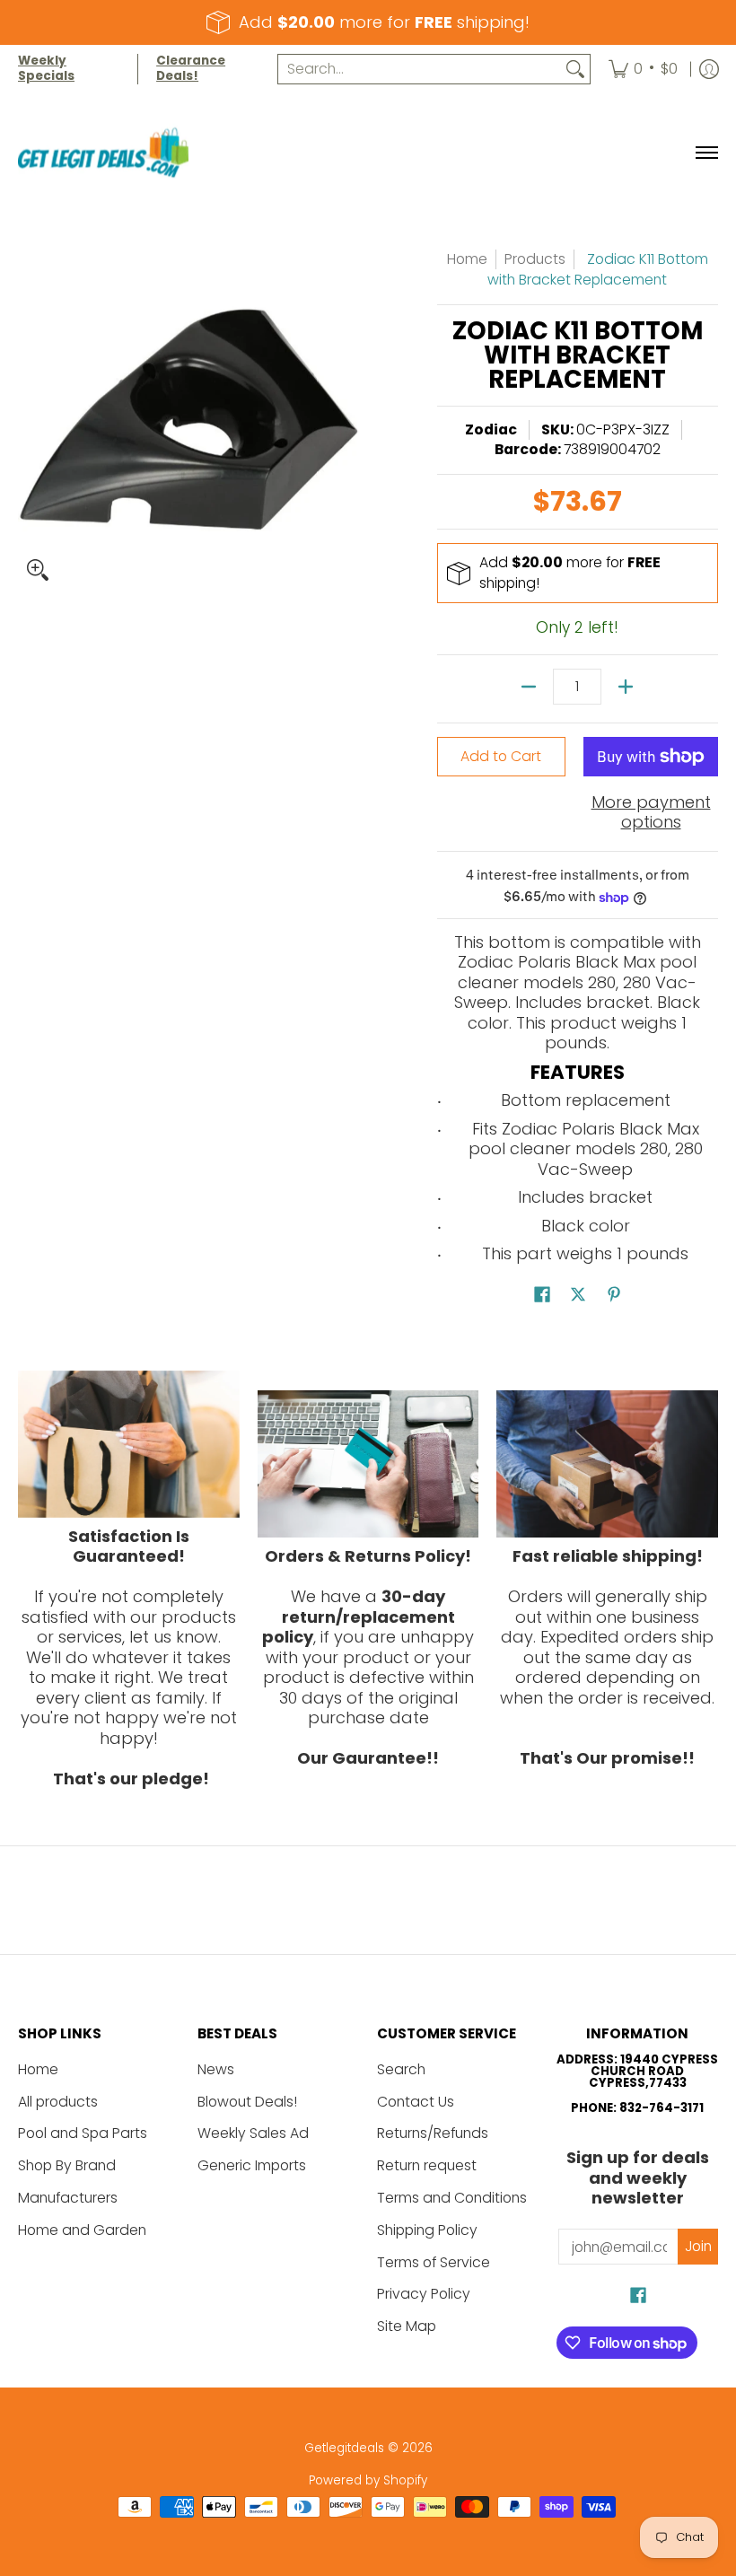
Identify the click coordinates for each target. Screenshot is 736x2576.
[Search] (575, 70)
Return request (427, 2165)
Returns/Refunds (433, 2133)
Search (401, 2069)
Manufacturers (68, 2198)
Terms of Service (434, 2262)
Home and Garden (82, 2230)
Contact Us (416, 2102)
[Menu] (706, 153)
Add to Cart (501, 756)
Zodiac (491, 429)
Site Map (407, 2326)
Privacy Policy (424, 2294)
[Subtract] (529, 687)
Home (467, 259)
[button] (542, 1296)
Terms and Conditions (452, 2198)
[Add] (626, 687)
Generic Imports (252, 2165)
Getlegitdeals (344, 2448)
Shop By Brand (67, 2165)
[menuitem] (643, 69)
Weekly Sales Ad (253, 2133)
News (216, 2069)
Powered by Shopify (368, 2480)
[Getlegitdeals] (103, 153)
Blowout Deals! (247, 2102)
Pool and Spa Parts (83, 2133)
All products (58, 2102)
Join (698, 2246)
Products (535, 259)
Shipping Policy (427, 2230)
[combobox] (420, 70)
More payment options (651, 813)
